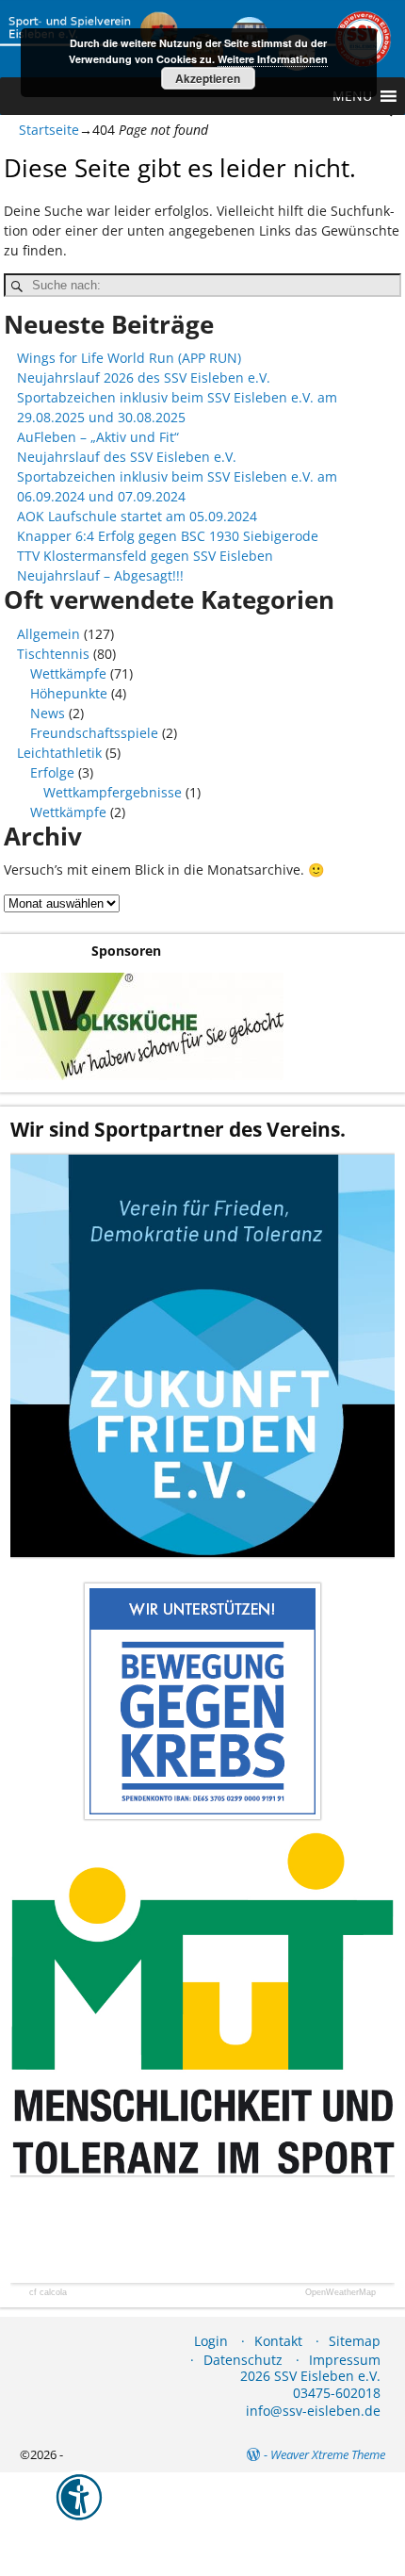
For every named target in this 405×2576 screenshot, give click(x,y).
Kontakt (278, 2341)
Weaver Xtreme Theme (328, 2454)
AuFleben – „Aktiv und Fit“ (98, 437)
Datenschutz (243, 2360)
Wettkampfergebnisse (113, 792)
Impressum (345, 2360)
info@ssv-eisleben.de (313, 2411)
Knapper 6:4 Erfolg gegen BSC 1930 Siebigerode (168, 536)
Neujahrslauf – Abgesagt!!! (100, 575)
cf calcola (48, 2293)
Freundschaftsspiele (94, 733)
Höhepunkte (69, 693)
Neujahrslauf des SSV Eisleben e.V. (127, 457)
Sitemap (355, 2341)
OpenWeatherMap (340, 2293)
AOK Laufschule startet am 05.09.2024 (137, 516)
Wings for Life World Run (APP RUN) (129, 358)
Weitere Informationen (273, 59)
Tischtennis (53, 654)
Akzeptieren (208, 78)
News (48, 713)
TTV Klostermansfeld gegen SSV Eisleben (145, 556)
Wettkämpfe (68, 673)
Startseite (49, 130)
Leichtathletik (59, 753)
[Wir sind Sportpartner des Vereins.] (202, 1355)
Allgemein (49, 634)
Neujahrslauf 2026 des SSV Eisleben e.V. (144, 377)
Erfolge (52, 772)
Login (211, 2341)
